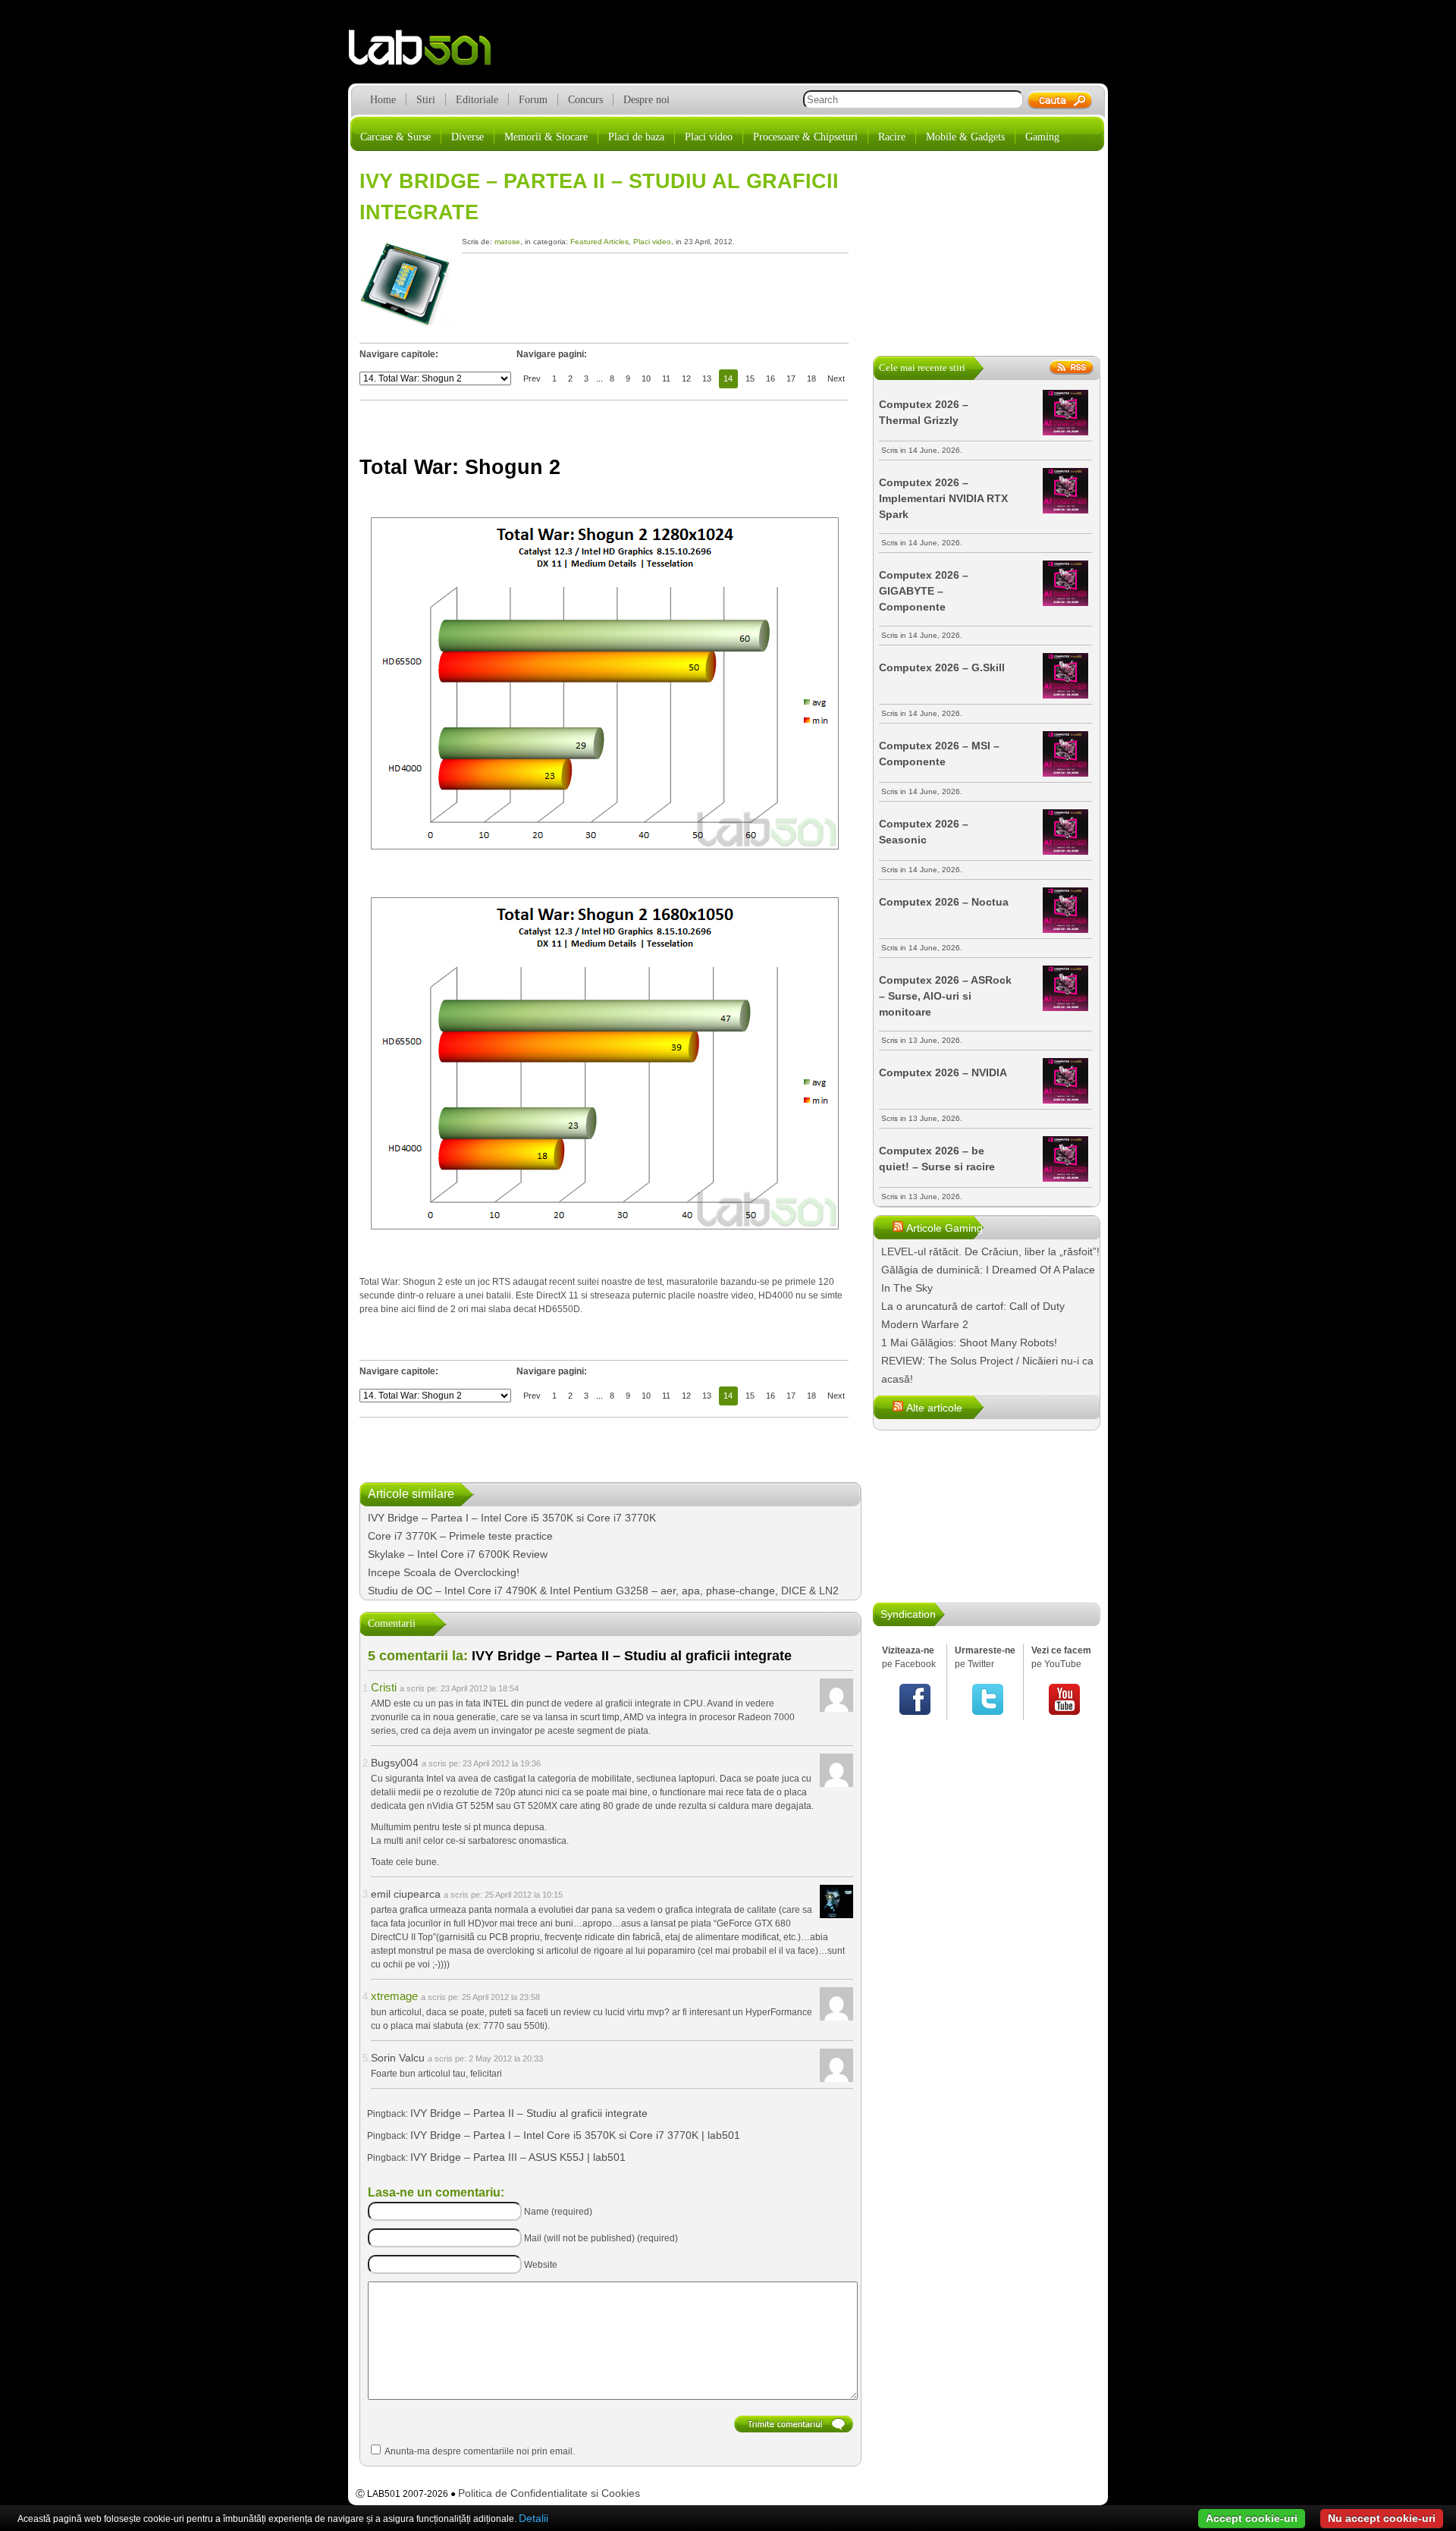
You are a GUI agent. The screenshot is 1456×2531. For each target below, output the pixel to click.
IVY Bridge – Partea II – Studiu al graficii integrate (529, 2113)
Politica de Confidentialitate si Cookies (549, 2493)
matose (507, 242)
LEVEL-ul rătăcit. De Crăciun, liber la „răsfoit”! (990, 1251)
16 (770, 378)
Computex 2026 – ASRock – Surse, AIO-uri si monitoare (945, 996)
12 (686, 378)
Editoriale (477, 100)
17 (791, 378)
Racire (892, 137)
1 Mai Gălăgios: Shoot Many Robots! (969, 1342)
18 (811, 378)
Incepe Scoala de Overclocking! (444, 1572)
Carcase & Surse (395, 137)
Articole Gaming (945, 1228)
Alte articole (934, 1408)
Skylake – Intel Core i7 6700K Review (458, 1554)
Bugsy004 (395, 1763)
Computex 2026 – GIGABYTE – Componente (924, 591)
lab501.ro (429, 53)
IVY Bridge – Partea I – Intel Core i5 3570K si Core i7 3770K (512, 1518)
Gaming (1042, 137)
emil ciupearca (406, 1894)
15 (750, 378)
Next (836, 378)
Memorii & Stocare (546, 137)
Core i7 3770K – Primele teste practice (460, 1536)
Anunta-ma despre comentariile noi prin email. (480, 2451)
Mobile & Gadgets (965, 137)
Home (383, 100)
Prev (532, 378)
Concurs (585, 100)
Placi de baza (636, 137)
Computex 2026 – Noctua (944, 902)
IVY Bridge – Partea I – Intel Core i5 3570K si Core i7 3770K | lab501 (575, 2135)
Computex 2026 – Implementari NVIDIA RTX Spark (943, 498)
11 (666, 378)
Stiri (426, 100)
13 (707, 378)
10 (646, 378)
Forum (533, 100)
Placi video (709, 137)
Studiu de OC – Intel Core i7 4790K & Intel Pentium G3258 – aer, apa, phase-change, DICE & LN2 (603, 1591)
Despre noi (646, 100)
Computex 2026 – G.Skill (942, 667)
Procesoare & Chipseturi (805, 137)
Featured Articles (599, 242)
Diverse (468, 137)
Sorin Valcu (398, 2058)
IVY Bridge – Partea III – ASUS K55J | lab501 (518, 2157)
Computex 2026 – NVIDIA (943, 1072)
